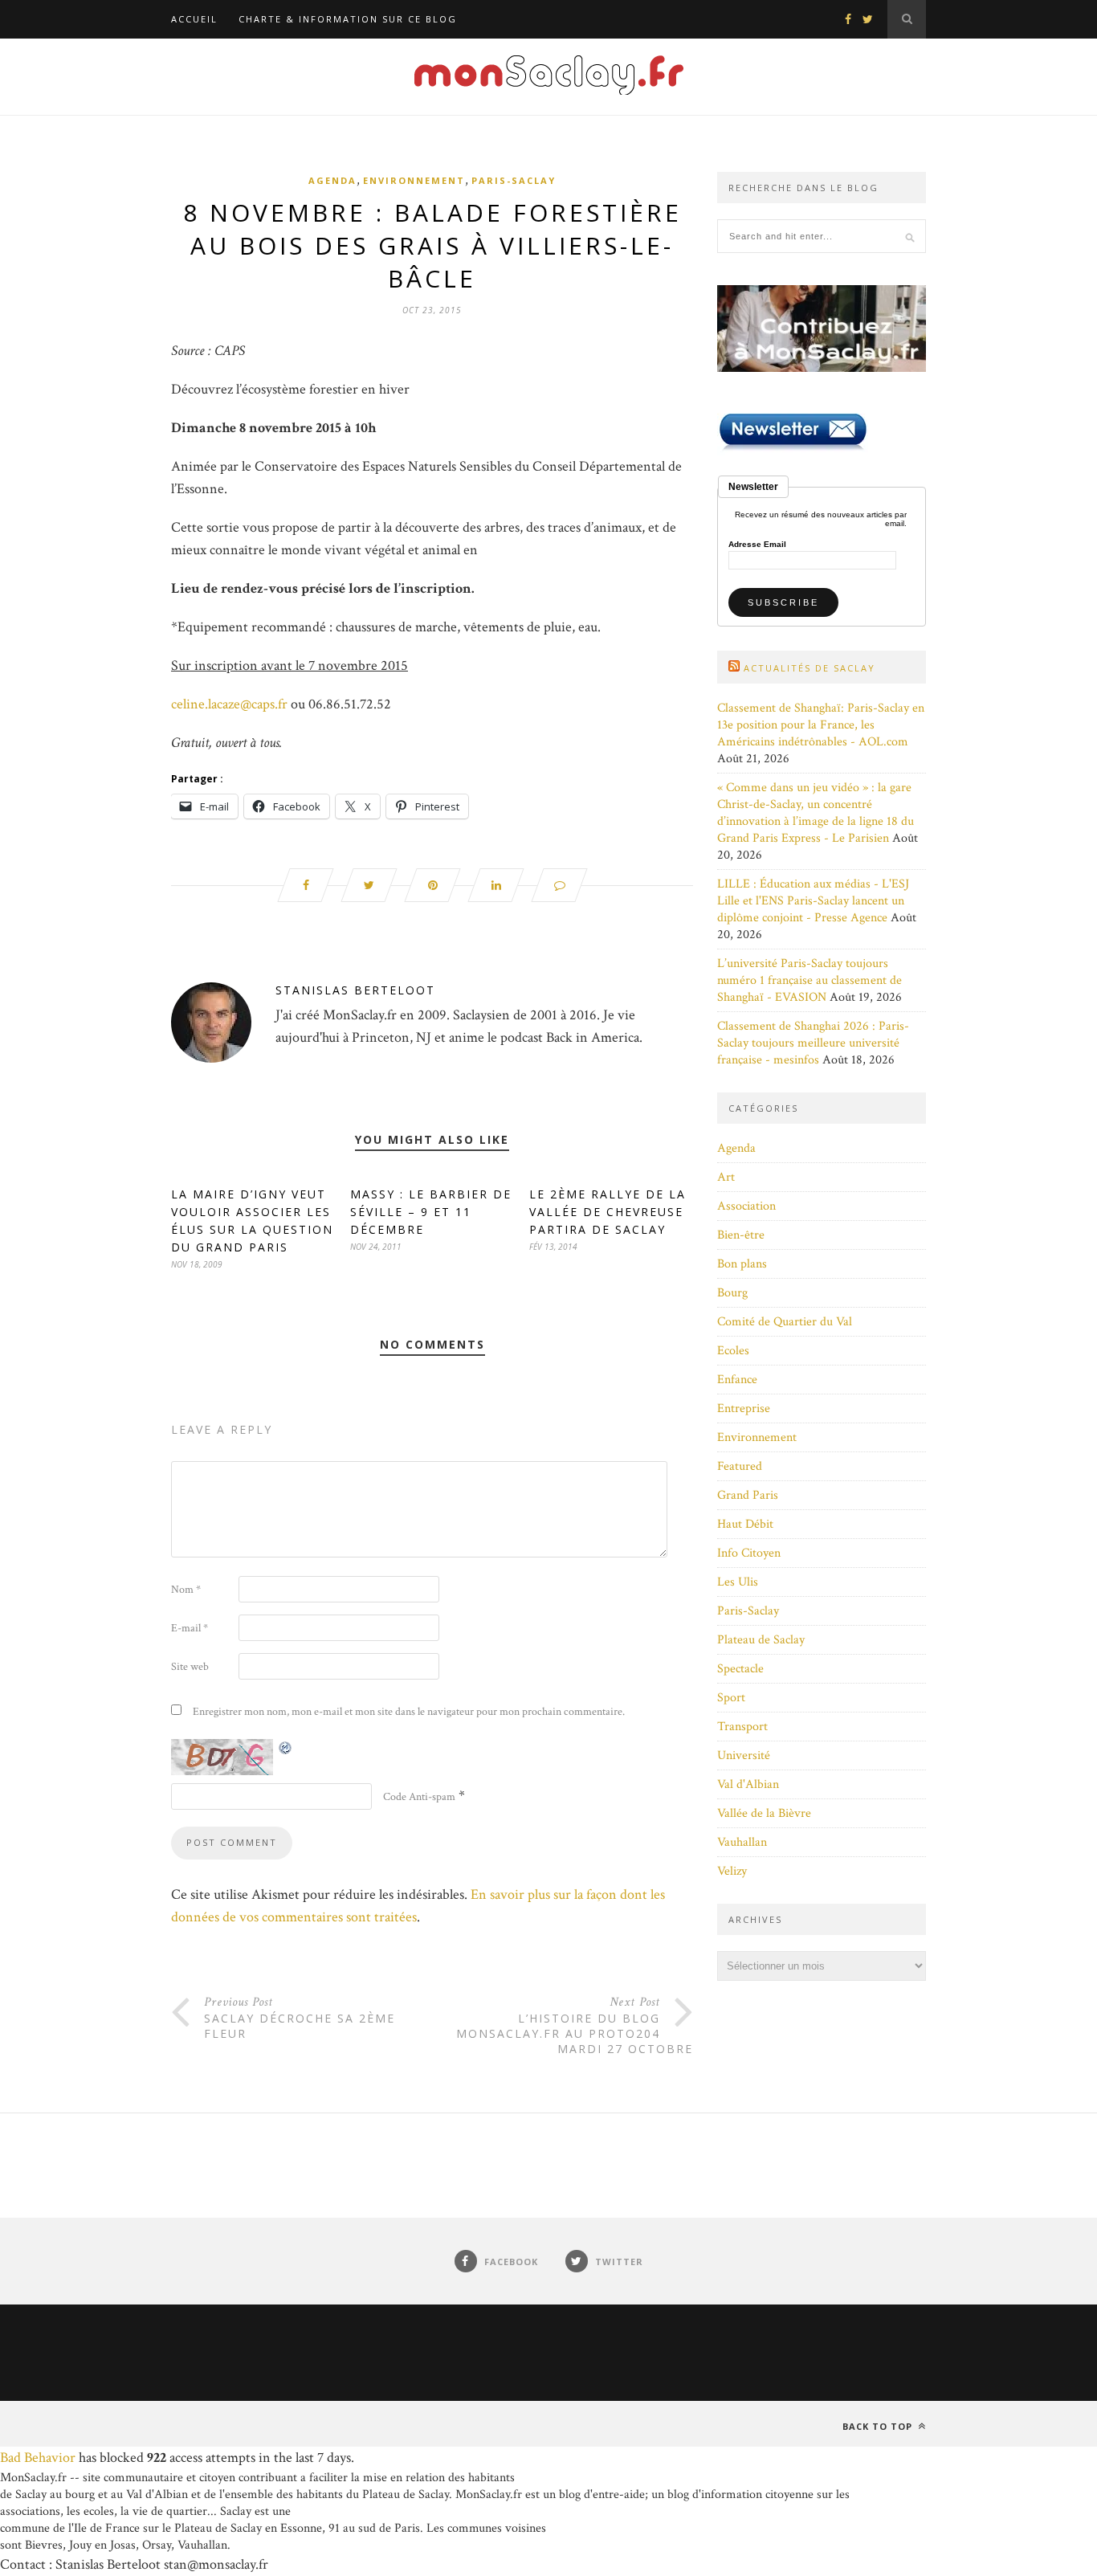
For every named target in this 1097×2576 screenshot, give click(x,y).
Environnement (414, 180)
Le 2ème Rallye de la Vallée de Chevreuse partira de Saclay (608, 1212)
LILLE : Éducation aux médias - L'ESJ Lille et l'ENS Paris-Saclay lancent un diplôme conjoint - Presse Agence (813, 901)
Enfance (737, 1380)
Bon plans (742, 1264)
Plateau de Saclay (761, 1640)
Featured (740, 1466)
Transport (742, 1727)
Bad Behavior (38, 2458)
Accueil (194, 19)
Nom (186, 1590)
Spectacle (740, 1669)
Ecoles (733, 1351)
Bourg (732, 1293)
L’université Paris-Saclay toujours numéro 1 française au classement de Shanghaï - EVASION (809, 980)
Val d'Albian (748, 1784)
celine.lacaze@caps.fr (229, 704)
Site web (190, 1667)
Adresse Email (757, 545)
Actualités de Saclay (809, 668)
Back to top (879, 2426)
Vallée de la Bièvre (764, 1813)
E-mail (190, 1628)
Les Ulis (738, 1582)
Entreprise (744, 1408)
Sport (731, 1698)
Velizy (732, 1871)
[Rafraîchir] (286, 1747)
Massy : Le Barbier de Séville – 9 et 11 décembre (431, 1212)
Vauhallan (742, 1842)
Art (726, 1177)
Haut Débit (745, 1524)
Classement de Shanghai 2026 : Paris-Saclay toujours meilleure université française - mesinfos (813, 1043)
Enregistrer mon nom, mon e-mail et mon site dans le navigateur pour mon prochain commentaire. (409, 1712)
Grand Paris (748, 1495)
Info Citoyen (749, 1553)
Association (746, 1206)
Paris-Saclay (514, 180)
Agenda (332, 180)
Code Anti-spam (419, 1797)
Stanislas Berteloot (355, 990)
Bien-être (741, 1235)
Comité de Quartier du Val (785, 1322)
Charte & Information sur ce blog (348, 19)
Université (744, 1755)
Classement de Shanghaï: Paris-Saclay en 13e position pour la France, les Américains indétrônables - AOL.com (821, 725)
